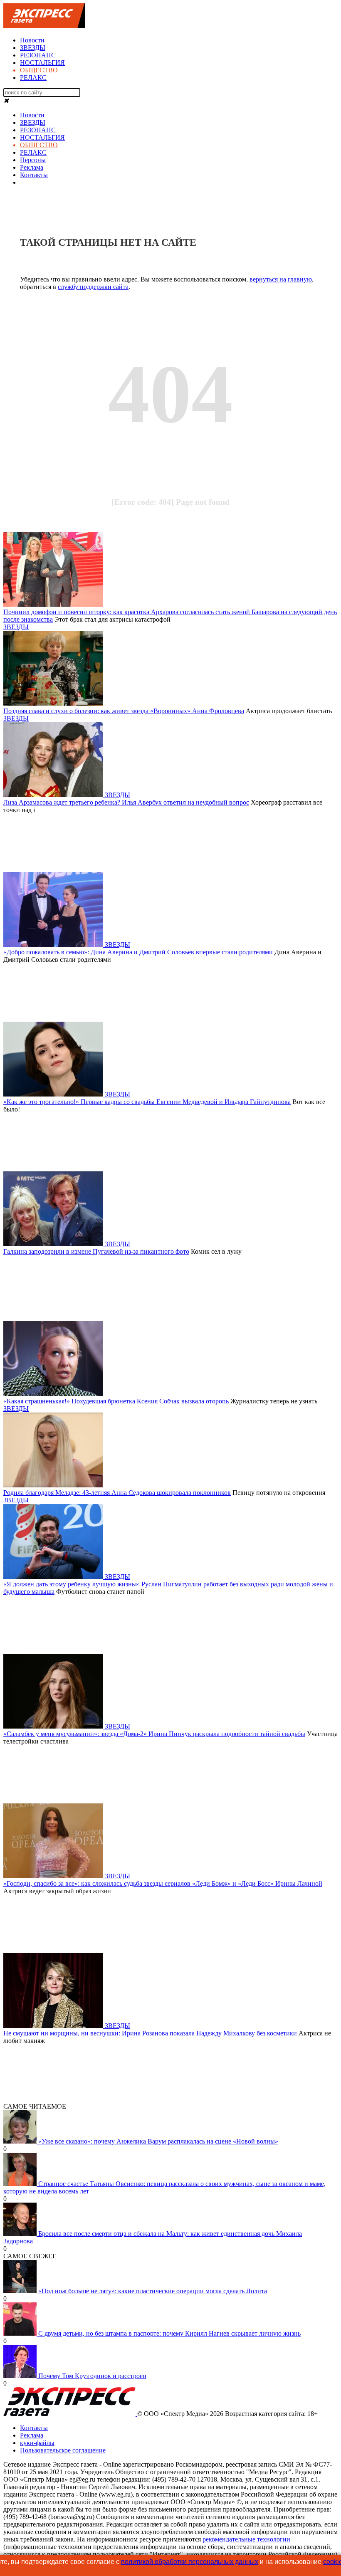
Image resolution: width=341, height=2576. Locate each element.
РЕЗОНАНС (38, 55)
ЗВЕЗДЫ (33, 48)
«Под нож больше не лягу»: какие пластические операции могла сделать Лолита (153, 2291)
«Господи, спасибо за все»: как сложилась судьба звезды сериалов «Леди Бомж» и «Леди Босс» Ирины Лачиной (163, 1883)
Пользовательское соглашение (63, 2450)
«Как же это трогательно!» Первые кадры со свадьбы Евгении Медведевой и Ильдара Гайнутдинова (147, 1102)
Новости (32, 40)
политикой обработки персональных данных (190, 2562)
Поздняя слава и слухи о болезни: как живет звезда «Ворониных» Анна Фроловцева (124, 711)
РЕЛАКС (33, 78)
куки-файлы (37, 2443)
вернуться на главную (281, 279)
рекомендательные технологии (246, 2539)
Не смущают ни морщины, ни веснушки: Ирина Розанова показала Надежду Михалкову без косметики (150, 2033)
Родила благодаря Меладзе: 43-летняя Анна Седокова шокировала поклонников (117, 1493)
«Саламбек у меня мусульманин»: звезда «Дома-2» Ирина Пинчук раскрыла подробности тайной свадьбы (154, 1734)
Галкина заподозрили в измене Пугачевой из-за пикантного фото (96, 1251)
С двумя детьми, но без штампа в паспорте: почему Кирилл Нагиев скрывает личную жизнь (169, 2333)
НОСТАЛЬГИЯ (42, 63)
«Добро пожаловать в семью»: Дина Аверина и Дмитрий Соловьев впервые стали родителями (138, 952)
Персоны (33, 160)
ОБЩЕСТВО (39, 70)
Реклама (32, 167)
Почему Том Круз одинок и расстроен (92, 2376)
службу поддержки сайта (93, 287)
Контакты (34, 175)
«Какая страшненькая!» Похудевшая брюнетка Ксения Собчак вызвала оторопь (116, 1401)
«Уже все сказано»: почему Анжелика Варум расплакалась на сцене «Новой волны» (158, 2141)
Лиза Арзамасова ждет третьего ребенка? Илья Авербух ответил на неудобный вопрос (126, 802)
